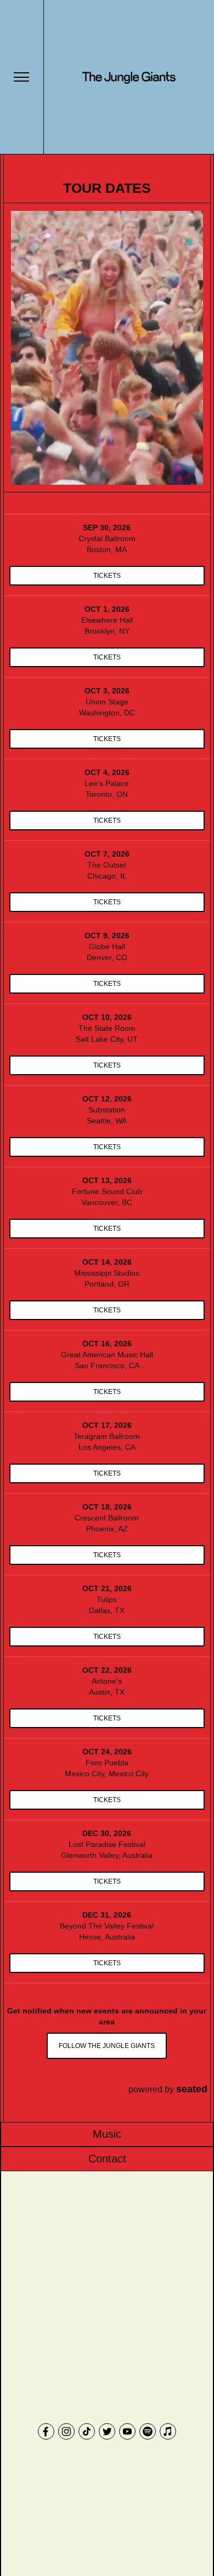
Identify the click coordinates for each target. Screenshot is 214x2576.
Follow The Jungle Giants (107, 2046)
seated (192, 2089)
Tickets (107, 576)
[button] (21, 77)
